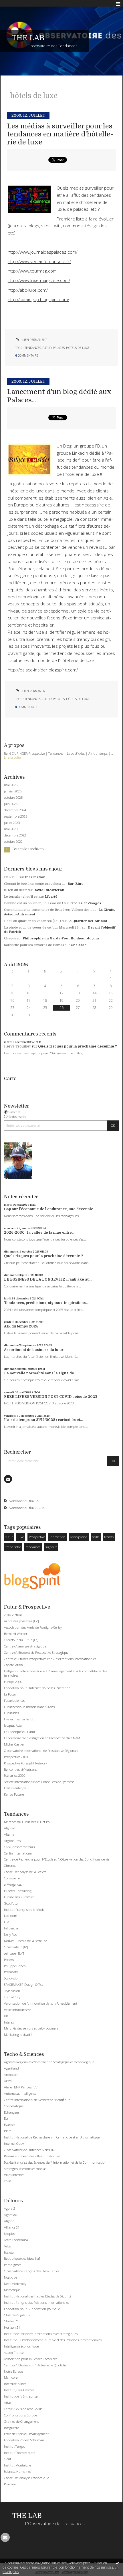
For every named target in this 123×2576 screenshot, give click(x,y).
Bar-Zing (76, 884)
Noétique (10, 2277)
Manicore (11, 2377)
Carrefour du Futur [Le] (21, 1640)
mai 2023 (11, 829)
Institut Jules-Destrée (19, 2390)
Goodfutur (12, 1903)
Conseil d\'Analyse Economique (26, 2478)
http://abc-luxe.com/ (28, 290)
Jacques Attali (14, 1725)
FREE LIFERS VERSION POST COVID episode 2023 (51, 1397)
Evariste (10, 2125)
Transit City (12, 1997)
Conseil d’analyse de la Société (25, 1872)
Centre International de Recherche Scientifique (37, 2100)
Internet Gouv (14, 2143)
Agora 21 (10, 2208)
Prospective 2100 (16, 1757)
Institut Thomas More (20, 2453)
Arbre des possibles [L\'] (21, 1621)
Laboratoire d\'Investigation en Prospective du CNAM (42, 1738)
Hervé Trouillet (17, 1046)
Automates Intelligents (20, 2093)
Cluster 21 (11, 2321)
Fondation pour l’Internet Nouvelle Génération (37, 1688)
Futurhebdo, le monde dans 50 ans (29, 1707)
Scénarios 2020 (15, 1775)
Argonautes (12, 1841)
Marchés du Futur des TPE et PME (28, 1822)
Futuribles (11, 1713)
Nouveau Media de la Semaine (25, 1941)
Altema (9, 1834)
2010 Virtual (13, 1615)
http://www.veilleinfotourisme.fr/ (39, 262)
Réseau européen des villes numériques (32, 2156)
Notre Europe (14, 2371)
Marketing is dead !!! (19, 2035)
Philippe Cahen (15, 1966)
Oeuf (7, 2459)
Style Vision (12, 1991)
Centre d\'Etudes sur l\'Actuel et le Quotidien (36, 2365)
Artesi (8, 2081)
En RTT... (11, 877)
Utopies (9, 2234)
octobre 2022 (13, 842)
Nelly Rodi (11, 1934)
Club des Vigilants (17, 2315)
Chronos (10, 1866)
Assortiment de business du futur (34, 1350)
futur (9, 1537)
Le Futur (10, 1694)
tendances (33, 1547)
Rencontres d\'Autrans (20, 1769)
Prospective (37, 1537)
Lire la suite (12, 757)
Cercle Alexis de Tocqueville (23, 2409)
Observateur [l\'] (16, 1947)
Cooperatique (14, 2106)
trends (109, 1537)
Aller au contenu (16, 4)
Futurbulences (14, 1701)
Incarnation (35, 877)
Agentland (11, 2068)
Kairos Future (14, 1794)
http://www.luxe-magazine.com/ (39, 280)
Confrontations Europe (20, 2415)
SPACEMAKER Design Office (24, 1984)
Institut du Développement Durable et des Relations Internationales (53, 2340)
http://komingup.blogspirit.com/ (38, 300)
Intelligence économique (21, 2346)
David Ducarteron (49, 890)
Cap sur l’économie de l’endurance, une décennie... (50, 1209)
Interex (9, 2022)
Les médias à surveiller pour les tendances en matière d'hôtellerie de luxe (60, 134)
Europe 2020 (13, 1682)
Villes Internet (14, 2175)
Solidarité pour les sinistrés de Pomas (34, 945)
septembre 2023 (16, 816)
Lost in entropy (15, 1788)
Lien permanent (34, 340)
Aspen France (14, 2353)
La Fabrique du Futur (20, 1732)
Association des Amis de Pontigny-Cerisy (33, 1627)
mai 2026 (11, 785)
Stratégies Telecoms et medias (25, 2169)
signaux (51, 1547)
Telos (7, 2246)
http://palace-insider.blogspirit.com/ (43, 670)
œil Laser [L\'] (14, 1953)
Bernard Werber (16, 1634)
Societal (9, 2252)
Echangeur (12, 2112)
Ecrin (8, 2118)
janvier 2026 (13, 791)
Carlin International (18, 1853)
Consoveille (12, 1878)
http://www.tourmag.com (32, 271)
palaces (59, 348)
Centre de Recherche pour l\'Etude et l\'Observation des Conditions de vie (57, 1859)
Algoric (9, 2221)
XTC (7, 2016)
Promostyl (11, 1972)
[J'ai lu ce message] (117, 2563)
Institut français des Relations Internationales (37, 2302)
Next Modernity (15, 2284)
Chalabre (79, 945)
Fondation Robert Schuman (24, 2440)
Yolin (8, 2181)
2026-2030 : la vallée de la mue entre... (39, 1233)
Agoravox (11, 2215)
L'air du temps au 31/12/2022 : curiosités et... (43, 1420)
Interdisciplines (15, 2384)
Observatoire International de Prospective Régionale (41, 1751)
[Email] (8, 1479)
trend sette (13, 1547)
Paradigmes (13, 2265)
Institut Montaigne (17, 2465)
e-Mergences (13, 1884)
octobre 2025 (13, 798)
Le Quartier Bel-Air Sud (87, 921)
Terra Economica (16, 2240)
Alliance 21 (12, 2227)
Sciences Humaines (18, 2471)
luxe (21, 1537)
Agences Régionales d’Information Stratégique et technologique (49, 2062)
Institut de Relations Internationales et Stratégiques (41, 2334)
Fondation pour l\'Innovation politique (32, 2309)
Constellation (13, 1665)
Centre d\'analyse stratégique (25, 1646)
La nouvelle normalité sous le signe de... (40, 1373)
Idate (8, 2131)
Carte (10, 1079)
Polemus (10, 2484)
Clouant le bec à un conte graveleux (33, 884)
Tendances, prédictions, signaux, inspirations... (46, 1303)
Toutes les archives (28, 849)
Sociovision (12, 1978)
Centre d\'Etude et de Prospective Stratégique (36, 1652)
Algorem (10, 1828)
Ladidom (11, 1916)
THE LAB (28, 38)
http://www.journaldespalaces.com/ (43, 252)
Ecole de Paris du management (26, 2434)
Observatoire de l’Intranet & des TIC (29, 2150)
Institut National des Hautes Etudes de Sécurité (38, 2296)
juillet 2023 (12, 823)
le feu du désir (15, 890)
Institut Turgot (14, 2446)
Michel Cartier (14, 1744)
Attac (8, 2403)
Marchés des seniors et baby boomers (31, 2028)
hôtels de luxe (78, 348)
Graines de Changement (21, 2421)
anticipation (79, 1537)
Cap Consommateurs (19, 1847)
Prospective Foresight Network (26, 1763)
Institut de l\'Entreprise (21, 2396)
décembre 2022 (15, 835)
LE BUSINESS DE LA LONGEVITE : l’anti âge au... (48, 1279)
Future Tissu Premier (19, 1897)
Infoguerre (11, 2428)
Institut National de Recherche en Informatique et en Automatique (52, 2137)
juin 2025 (11, 804)
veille (96, 1537)
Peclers (9, 1960)
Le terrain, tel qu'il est (21, 897)
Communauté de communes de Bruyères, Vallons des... (48, 910)
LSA (7, 1922)
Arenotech (11, 2075)
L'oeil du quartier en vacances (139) (32, 921)
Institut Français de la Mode (24, 1910)
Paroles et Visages (85, 903)
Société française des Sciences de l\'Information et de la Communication (55, 2162)
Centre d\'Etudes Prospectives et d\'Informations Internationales (50, 1659)
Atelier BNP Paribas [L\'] (21, 2087)
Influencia (11, 1928)
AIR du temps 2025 (21, 1326)
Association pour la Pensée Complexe (31, 2359)
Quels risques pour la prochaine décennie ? (78, 1046)
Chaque (10, 938)
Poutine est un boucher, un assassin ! (33, 903)
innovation (57, 1537)
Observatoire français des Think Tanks (31, 2271)
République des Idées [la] (22, 2258)
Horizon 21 (12, 2327)
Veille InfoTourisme (18, 2010)
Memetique (12, 2290)
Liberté (51, 897)
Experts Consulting (18, 1891)
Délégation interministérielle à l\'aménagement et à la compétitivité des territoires (55, 1673)
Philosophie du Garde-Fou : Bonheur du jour (61, 938)
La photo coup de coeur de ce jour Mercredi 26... (43, 928)
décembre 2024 (15, 810)
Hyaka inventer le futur (20, 1719)
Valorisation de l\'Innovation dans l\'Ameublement (41, 2003)
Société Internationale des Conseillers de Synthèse (39, 1782)
